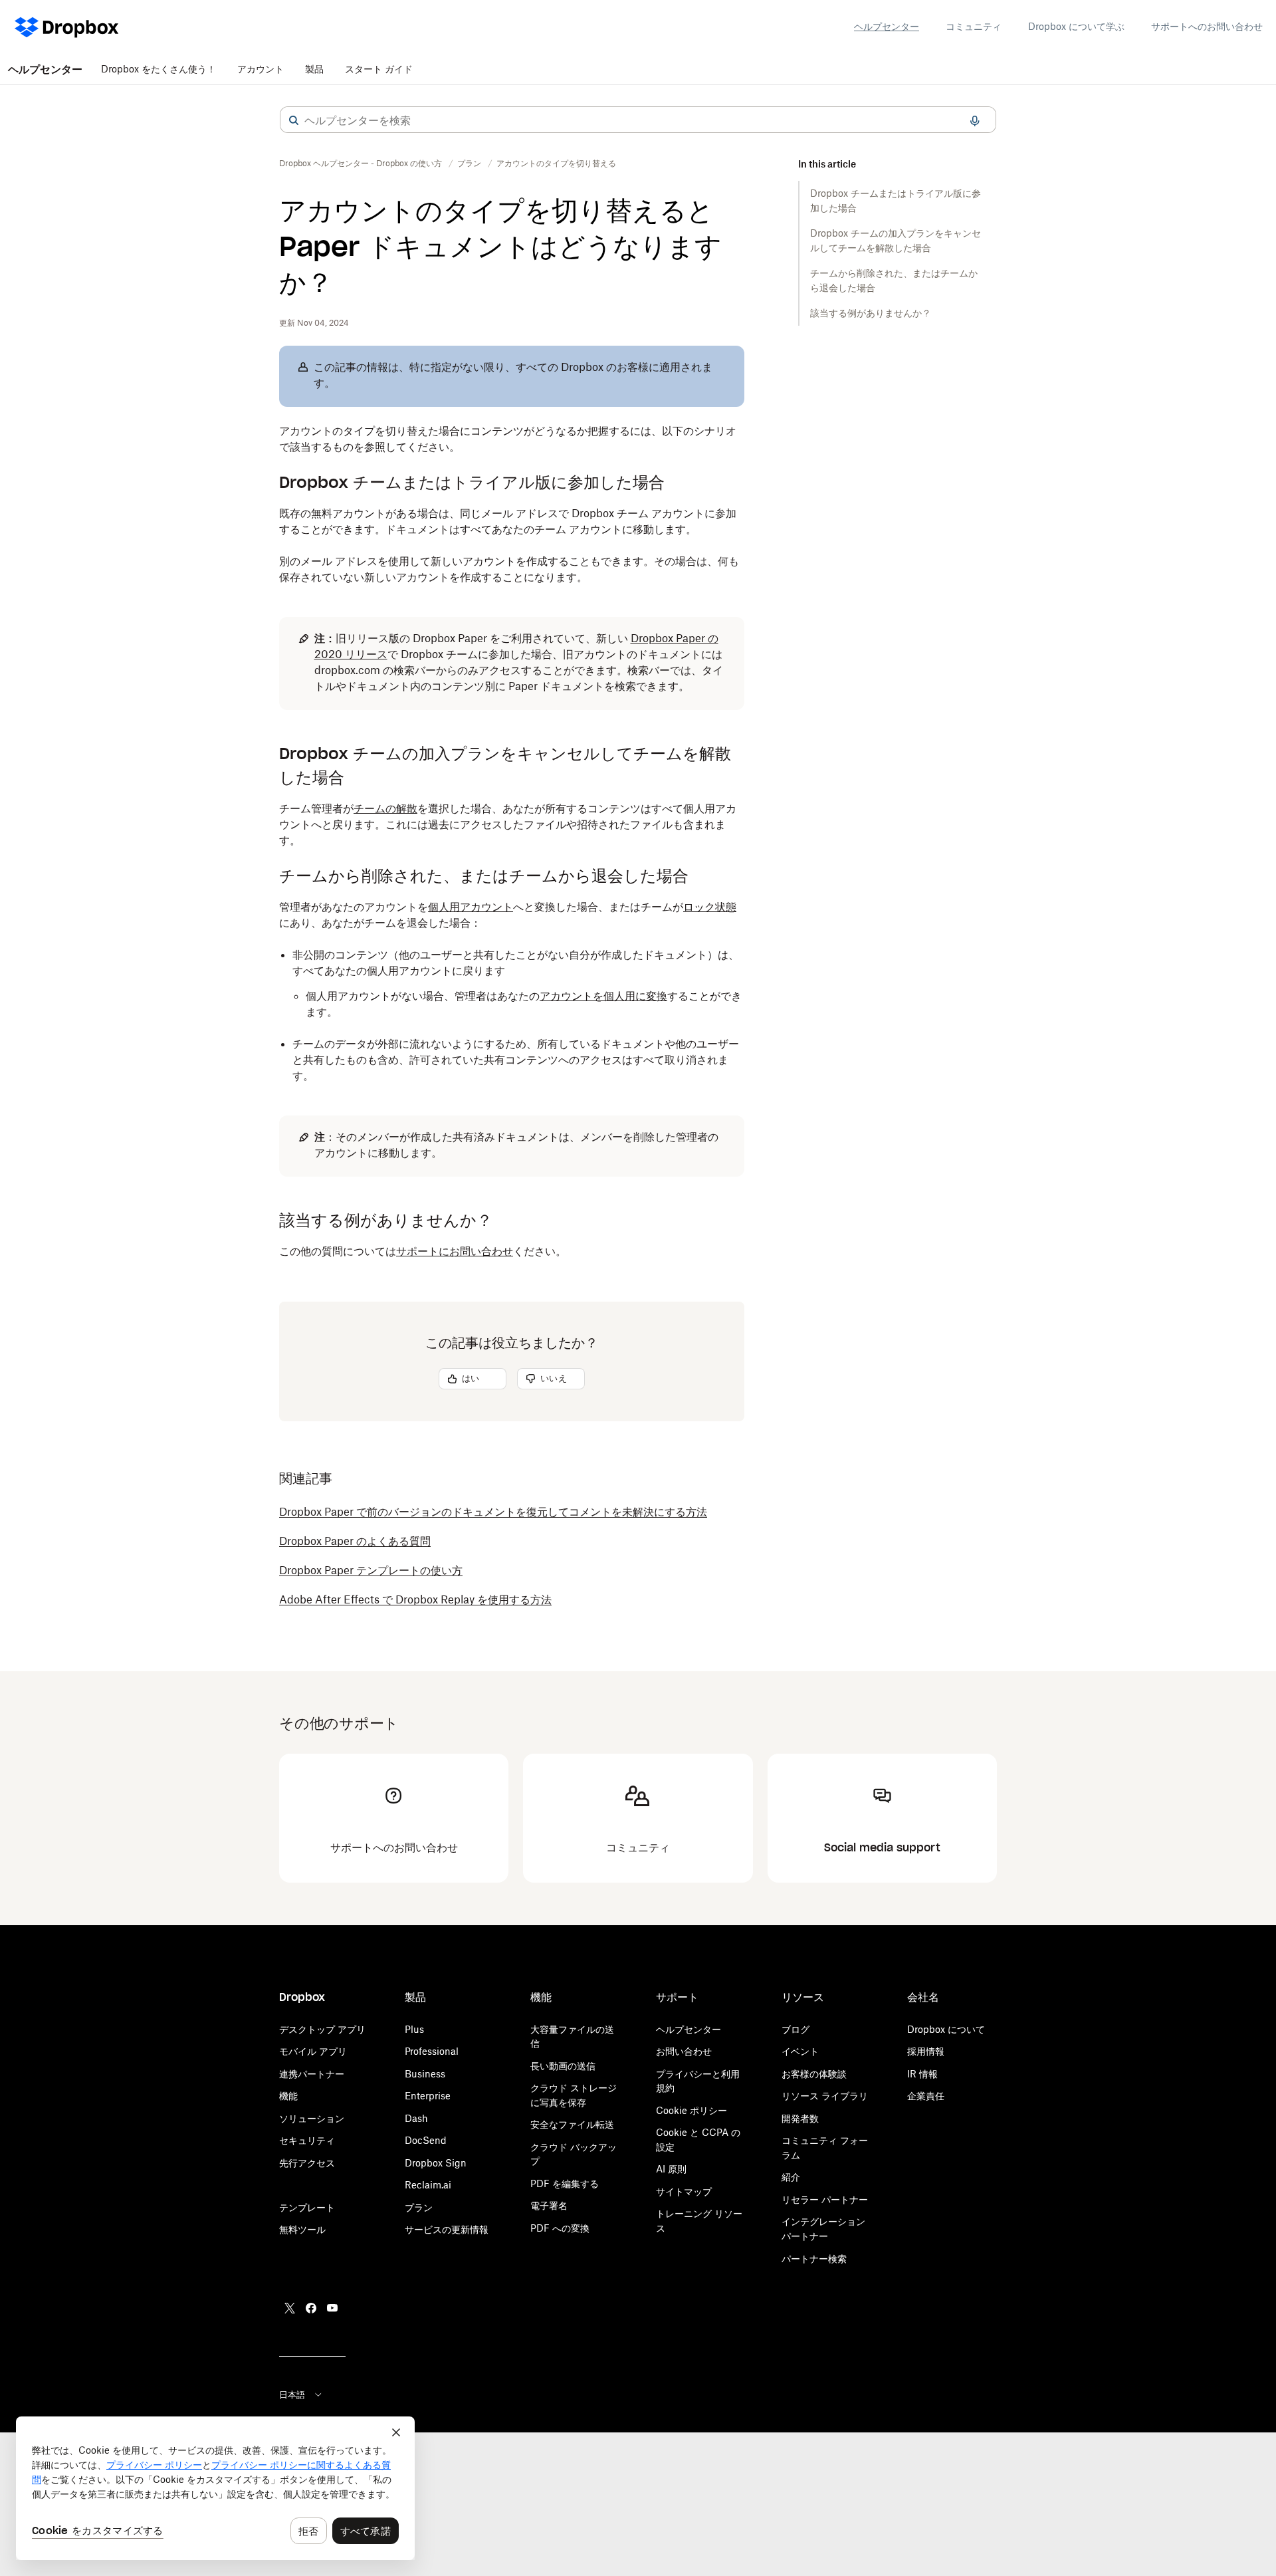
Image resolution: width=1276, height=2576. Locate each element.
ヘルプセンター (887, 26)
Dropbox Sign (436, 2163)
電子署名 (549, 2205)
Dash (416, 2118)
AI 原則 (671, 2169)
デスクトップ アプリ (322, 2029)
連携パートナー (312, 2074)
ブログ (796, 2029)
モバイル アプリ (313, 2051)
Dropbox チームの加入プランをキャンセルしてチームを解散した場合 (896, 240)
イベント (800, 2051)
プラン (419, 2207)
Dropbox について (946, 2029)
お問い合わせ (684, 2051)
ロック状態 (710, 907)
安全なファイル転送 (572, 2124)
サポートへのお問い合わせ (1207, 26)
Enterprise (428, 2096)
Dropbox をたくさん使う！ (159, 69)
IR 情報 (922, 2074)
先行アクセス (307, 2163)
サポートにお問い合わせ (455, 1251)
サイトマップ (684, 2191)
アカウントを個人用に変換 (603, 996)
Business (425, 2074)
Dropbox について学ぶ (1076, 26)
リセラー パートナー (825, 2199)
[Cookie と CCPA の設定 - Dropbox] (215, 2488)
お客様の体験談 (814, 2074)
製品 (314, 69)
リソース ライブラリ (825, 2096)
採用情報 (926, 2051)
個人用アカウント (471, 907)
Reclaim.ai (428, 2185)
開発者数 (800, 2118)
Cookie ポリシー (691, 2110)
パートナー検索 (814, 2259)
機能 (288, 2096)
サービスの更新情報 (447, 2229)
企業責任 (926, 2096)
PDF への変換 (560, 2228)
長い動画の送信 (563, 2066)
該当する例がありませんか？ (872, 313)
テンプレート (307, 2207)
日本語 (292, 2395)
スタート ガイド (379, 69)
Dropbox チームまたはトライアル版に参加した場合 (896, 200)
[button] (294, 120)
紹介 (791, 2177)
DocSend (426, 2140)
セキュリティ (307, 2140)
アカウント (261, 69)
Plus (414, 2029)
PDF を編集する (565, 2183)
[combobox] (638, 120)
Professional (432, 2051)
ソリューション (312, 2118)
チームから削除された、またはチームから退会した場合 (894, 280)
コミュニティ (974, 26)
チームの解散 (385, 808)
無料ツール (302, 2229)
